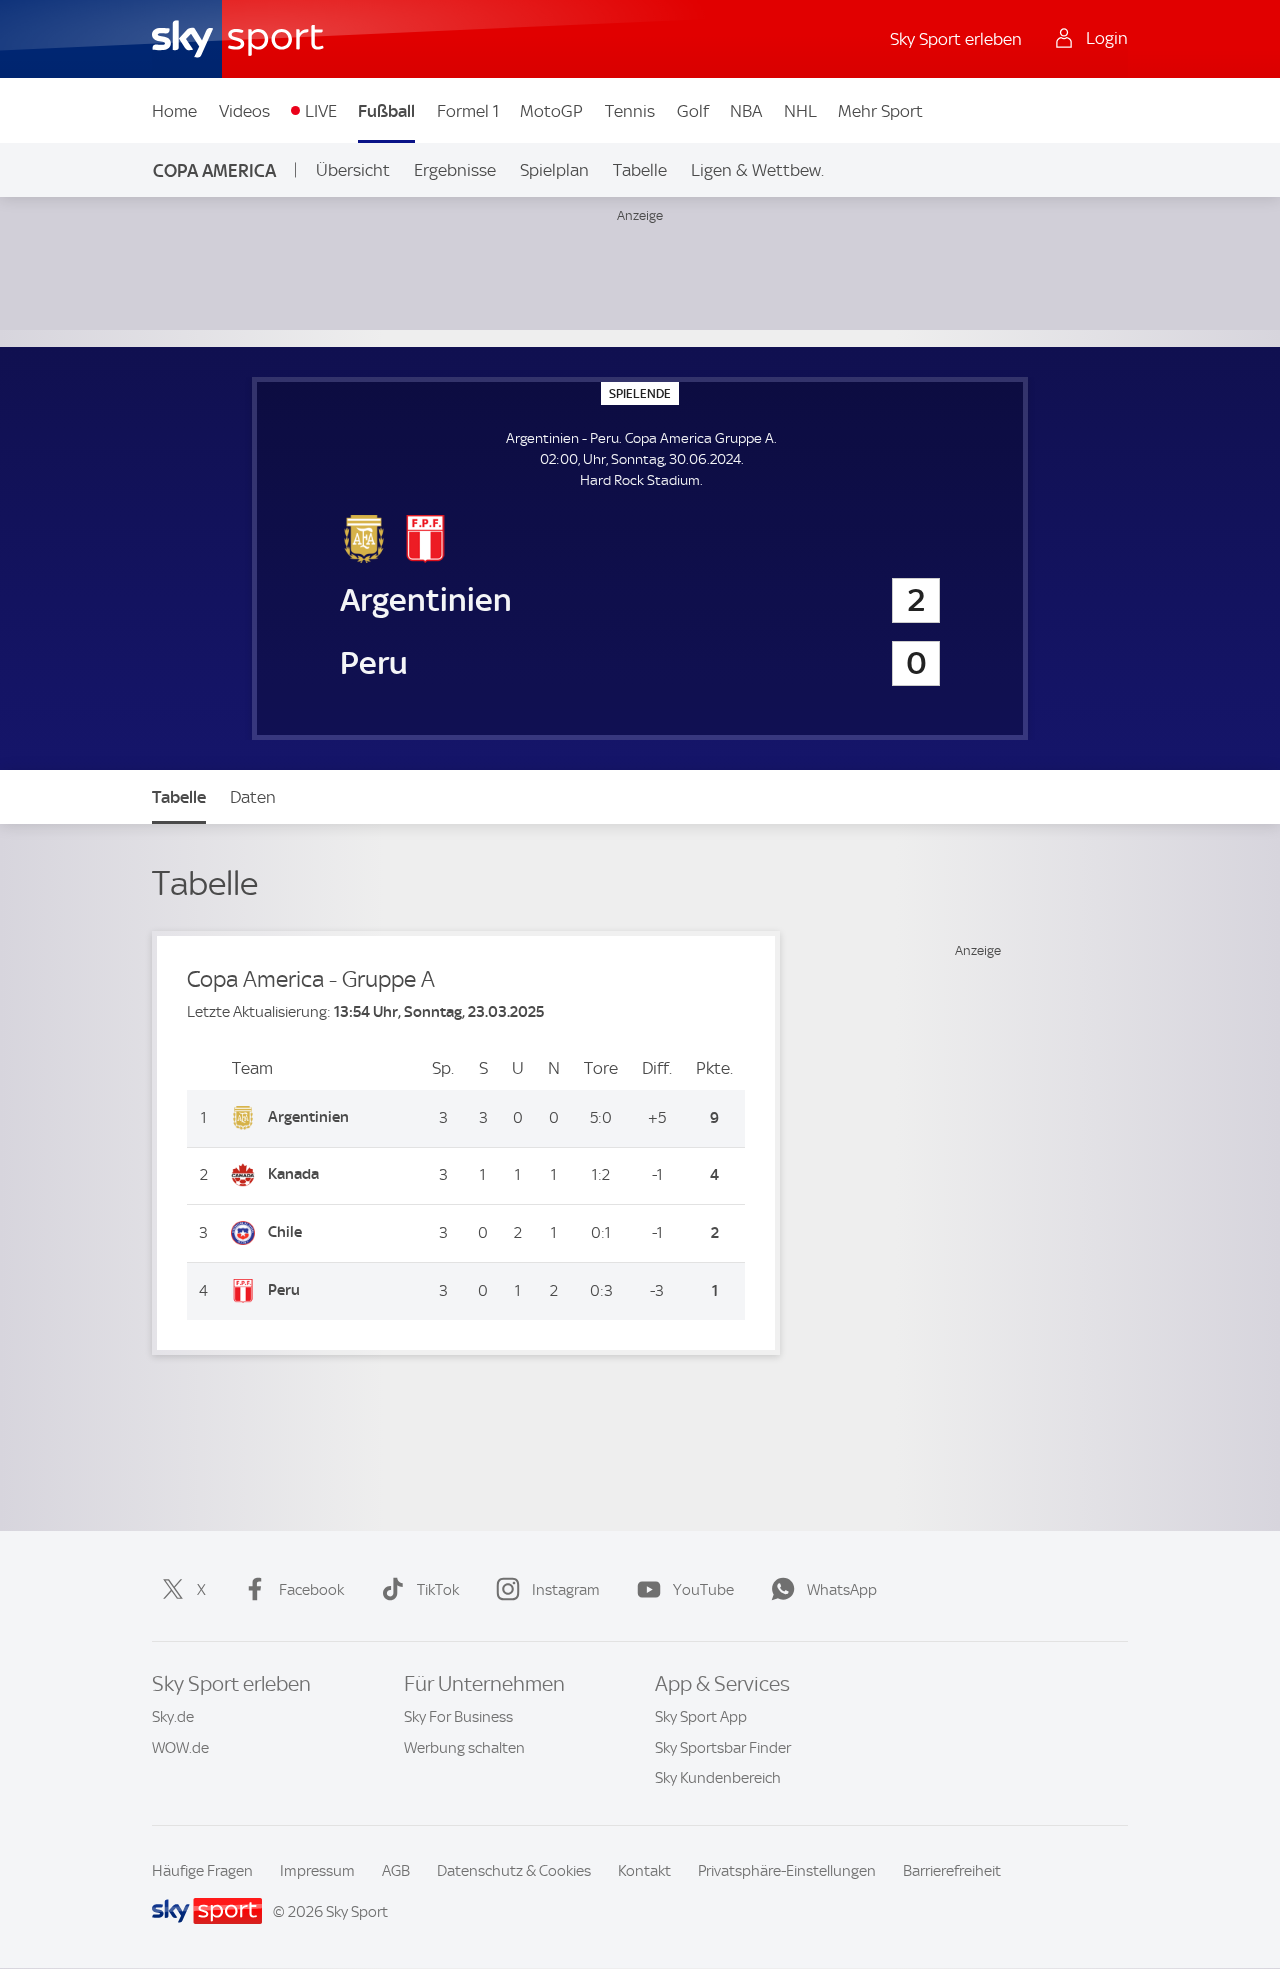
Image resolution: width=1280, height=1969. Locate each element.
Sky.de (173, 1717)
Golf (693, 111)
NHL (800, 111)
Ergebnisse (455, 170)
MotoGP (551, 111)
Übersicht (353, 170)
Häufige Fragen (202, 1871)
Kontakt (644, 1871)
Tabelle (640, 170)
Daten (253, 797)
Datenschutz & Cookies (514, 1871)
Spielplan (554, 170)
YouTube (703, 1590)
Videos (244, 111)
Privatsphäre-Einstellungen (787, 1871)
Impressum (317, 1871)
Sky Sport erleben (956, 39)
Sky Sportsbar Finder (723, 1748)
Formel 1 (468, 111)
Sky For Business (458, 1717)
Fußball (386, 111)
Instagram (566, 1590)
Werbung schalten (464, 1748)
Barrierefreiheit (952, 1871)
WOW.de (180, 1748)
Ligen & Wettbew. (757, 170)
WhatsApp (842, 1590)
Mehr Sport (880, 111)
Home (174, 111)
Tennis (630, 111)
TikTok (438, 1590)
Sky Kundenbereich (718, 1778)
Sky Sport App (701, 1717)
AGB (396, 1871)
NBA (746, 111)
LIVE (321, 111)
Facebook (311, 1590)
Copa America (214, 170)
